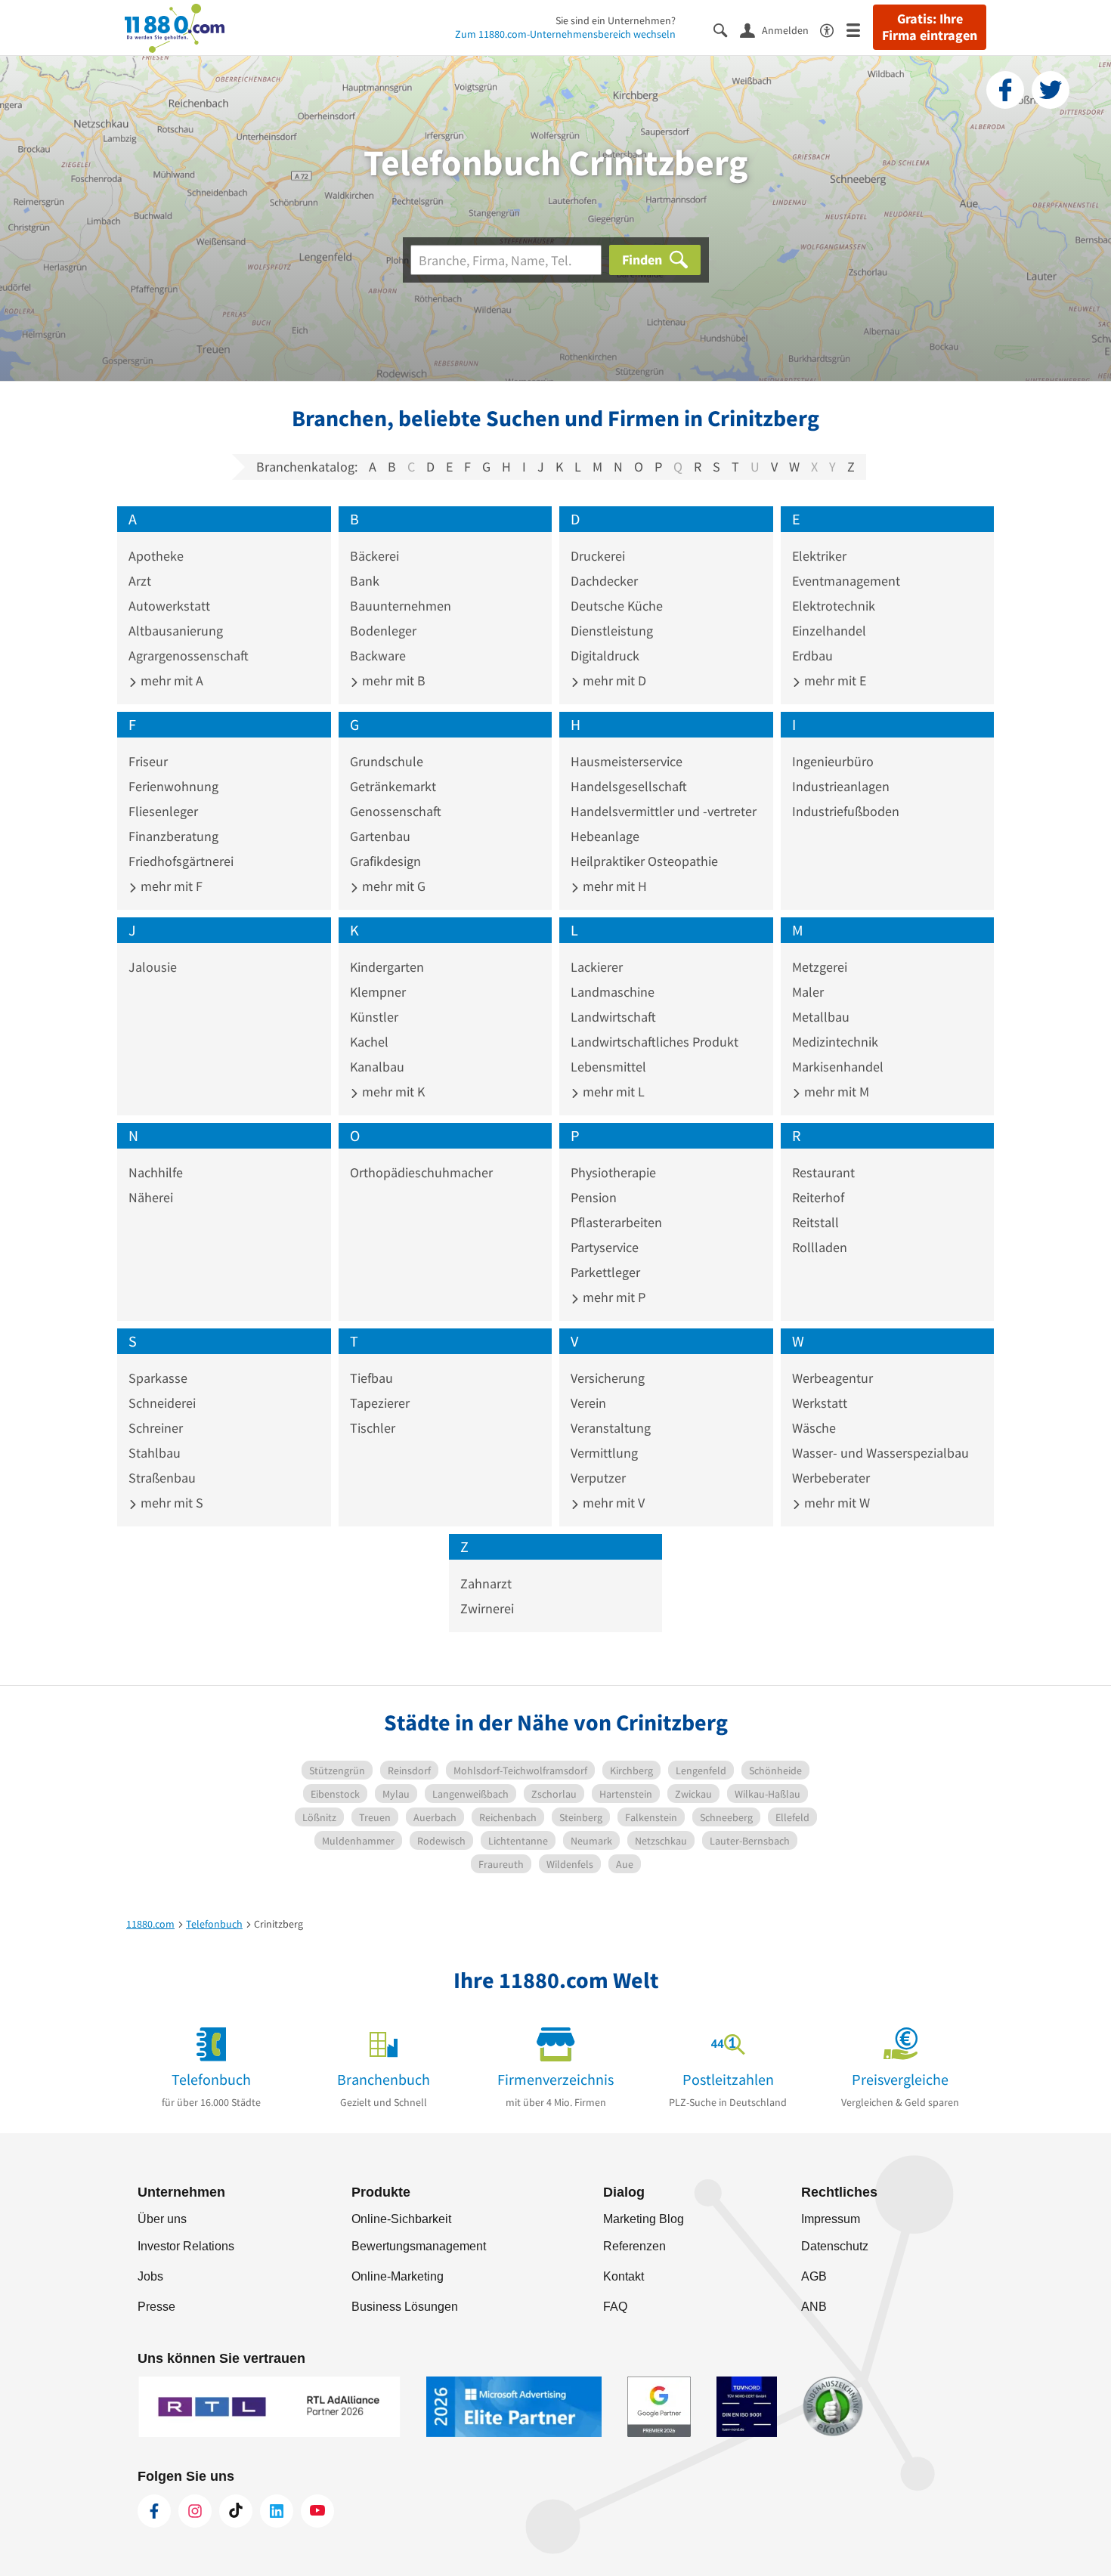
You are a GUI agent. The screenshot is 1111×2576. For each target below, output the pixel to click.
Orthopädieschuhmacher (421, 1172)
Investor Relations (186, 2246)
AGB (814, 2276)
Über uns (162, 2219)
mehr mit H (613, 886)
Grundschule (387, 761)
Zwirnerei (487, 1608)
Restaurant (823, 1172)
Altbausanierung (176, 631)
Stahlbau (155, 1453)
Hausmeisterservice (627, 761)
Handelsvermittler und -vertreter (664, 811)
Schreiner (156, 1428)
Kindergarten (387, 967)
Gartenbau (380, 836)
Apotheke (156, 556)
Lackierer (597, 967)
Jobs (150, 2276)
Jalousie (153, 967)
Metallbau (821, 1017)
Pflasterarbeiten (616, 1222)
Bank (365, 581)
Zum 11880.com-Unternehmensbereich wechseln (565, 34)
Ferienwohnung (173, 786)
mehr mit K (392, 1092)
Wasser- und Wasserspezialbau (880, 1453)
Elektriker (819, 556)
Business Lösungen (405, 2307)
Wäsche (814, 1428)
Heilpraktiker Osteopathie (644, 861)
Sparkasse (158, 1378)
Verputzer (598, 1478)
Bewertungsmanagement (419, 2246)
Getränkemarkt (393, 786)
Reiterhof (818, 1197)
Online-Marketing (398, 2276)
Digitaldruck (605, 656)
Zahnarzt (486, 1583)
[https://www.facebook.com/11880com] (154, 2511)
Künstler (374, 1017)
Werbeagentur (832, 1378)
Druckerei (598, 556)
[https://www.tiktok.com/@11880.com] (236, 2511)
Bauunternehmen (401, 606)
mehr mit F (170, 886)
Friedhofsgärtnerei (181, 861)
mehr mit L (612, 1092)
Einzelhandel (829, 631)
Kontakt (624, 2276)
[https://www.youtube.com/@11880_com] (317, 2511)
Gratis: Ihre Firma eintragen (930, 27)
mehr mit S (170, 1503)
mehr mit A (170, 680)
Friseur (148, 761)
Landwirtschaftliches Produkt (655, 1042)
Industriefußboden (846, 811)
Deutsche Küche (617, 606)
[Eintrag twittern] (1051, 90)
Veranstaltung (611, 1428)
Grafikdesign (385, 861)
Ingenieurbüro (833, 761)
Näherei (151, 1197)
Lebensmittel (608, 1067)
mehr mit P (613, 1297)
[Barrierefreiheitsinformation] (833, 29)
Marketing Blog (644, 2219)
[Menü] (860, 29)
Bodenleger (383, 631)
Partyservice (605, 1247)
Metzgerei (820, 967)
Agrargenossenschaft (189, 656)
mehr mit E (834, 680)
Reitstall (815, 1222)
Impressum (831, 2219)
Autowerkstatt (169, 606)
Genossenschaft (396, 811)
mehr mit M (835, 1092)
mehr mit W (836, 1503)
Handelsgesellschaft (629, 786)
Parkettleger (605, 1272)
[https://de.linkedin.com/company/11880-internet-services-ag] (277, 2511)
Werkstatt (820, 1403)
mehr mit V (612, 1503)
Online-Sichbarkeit (401, 2219)
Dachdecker (604, 581)
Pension (594, 1197)
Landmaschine (613, 992)
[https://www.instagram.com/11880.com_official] (195, 2511)
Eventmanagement (846, 581)
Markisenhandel (838, 1067)
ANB (814, 2307)
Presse (156, 2307)
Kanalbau (377, 1067)
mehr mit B (392, 680)
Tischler (373, 1428)
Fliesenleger (163, 811)
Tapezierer (380, 1403)
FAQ (615, 2307)
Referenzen (634, 2246)
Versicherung (608, 1378)
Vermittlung (604, 1453)
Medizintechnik (835, 1042)
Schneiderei (162, 1403)
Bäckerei (374, 556)
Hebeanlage (605, 836)
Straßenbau (162, 1478)
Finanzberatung (173, 836)
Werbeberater (831, 1478)
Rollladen (820, 1247)
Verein (588, 1403)
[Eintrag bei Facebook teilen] (1005, 90)
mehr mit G (392, 886)
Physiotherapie (613, 1172)
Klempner (378, 992)
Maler (808, 992)
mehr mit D (613, 680)
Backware (378, 656)
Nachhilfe (156, 1172)
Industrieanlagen (841, 786)
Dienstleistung (612, 631)
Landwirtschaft (613, 1017)
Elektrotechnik (834, 606)
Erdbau (812, 656)
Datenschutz (835, 2246)
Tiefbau (371, 1378)
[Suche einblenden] (727, 29)
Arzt (140, 581)
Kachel (369, 1042)
